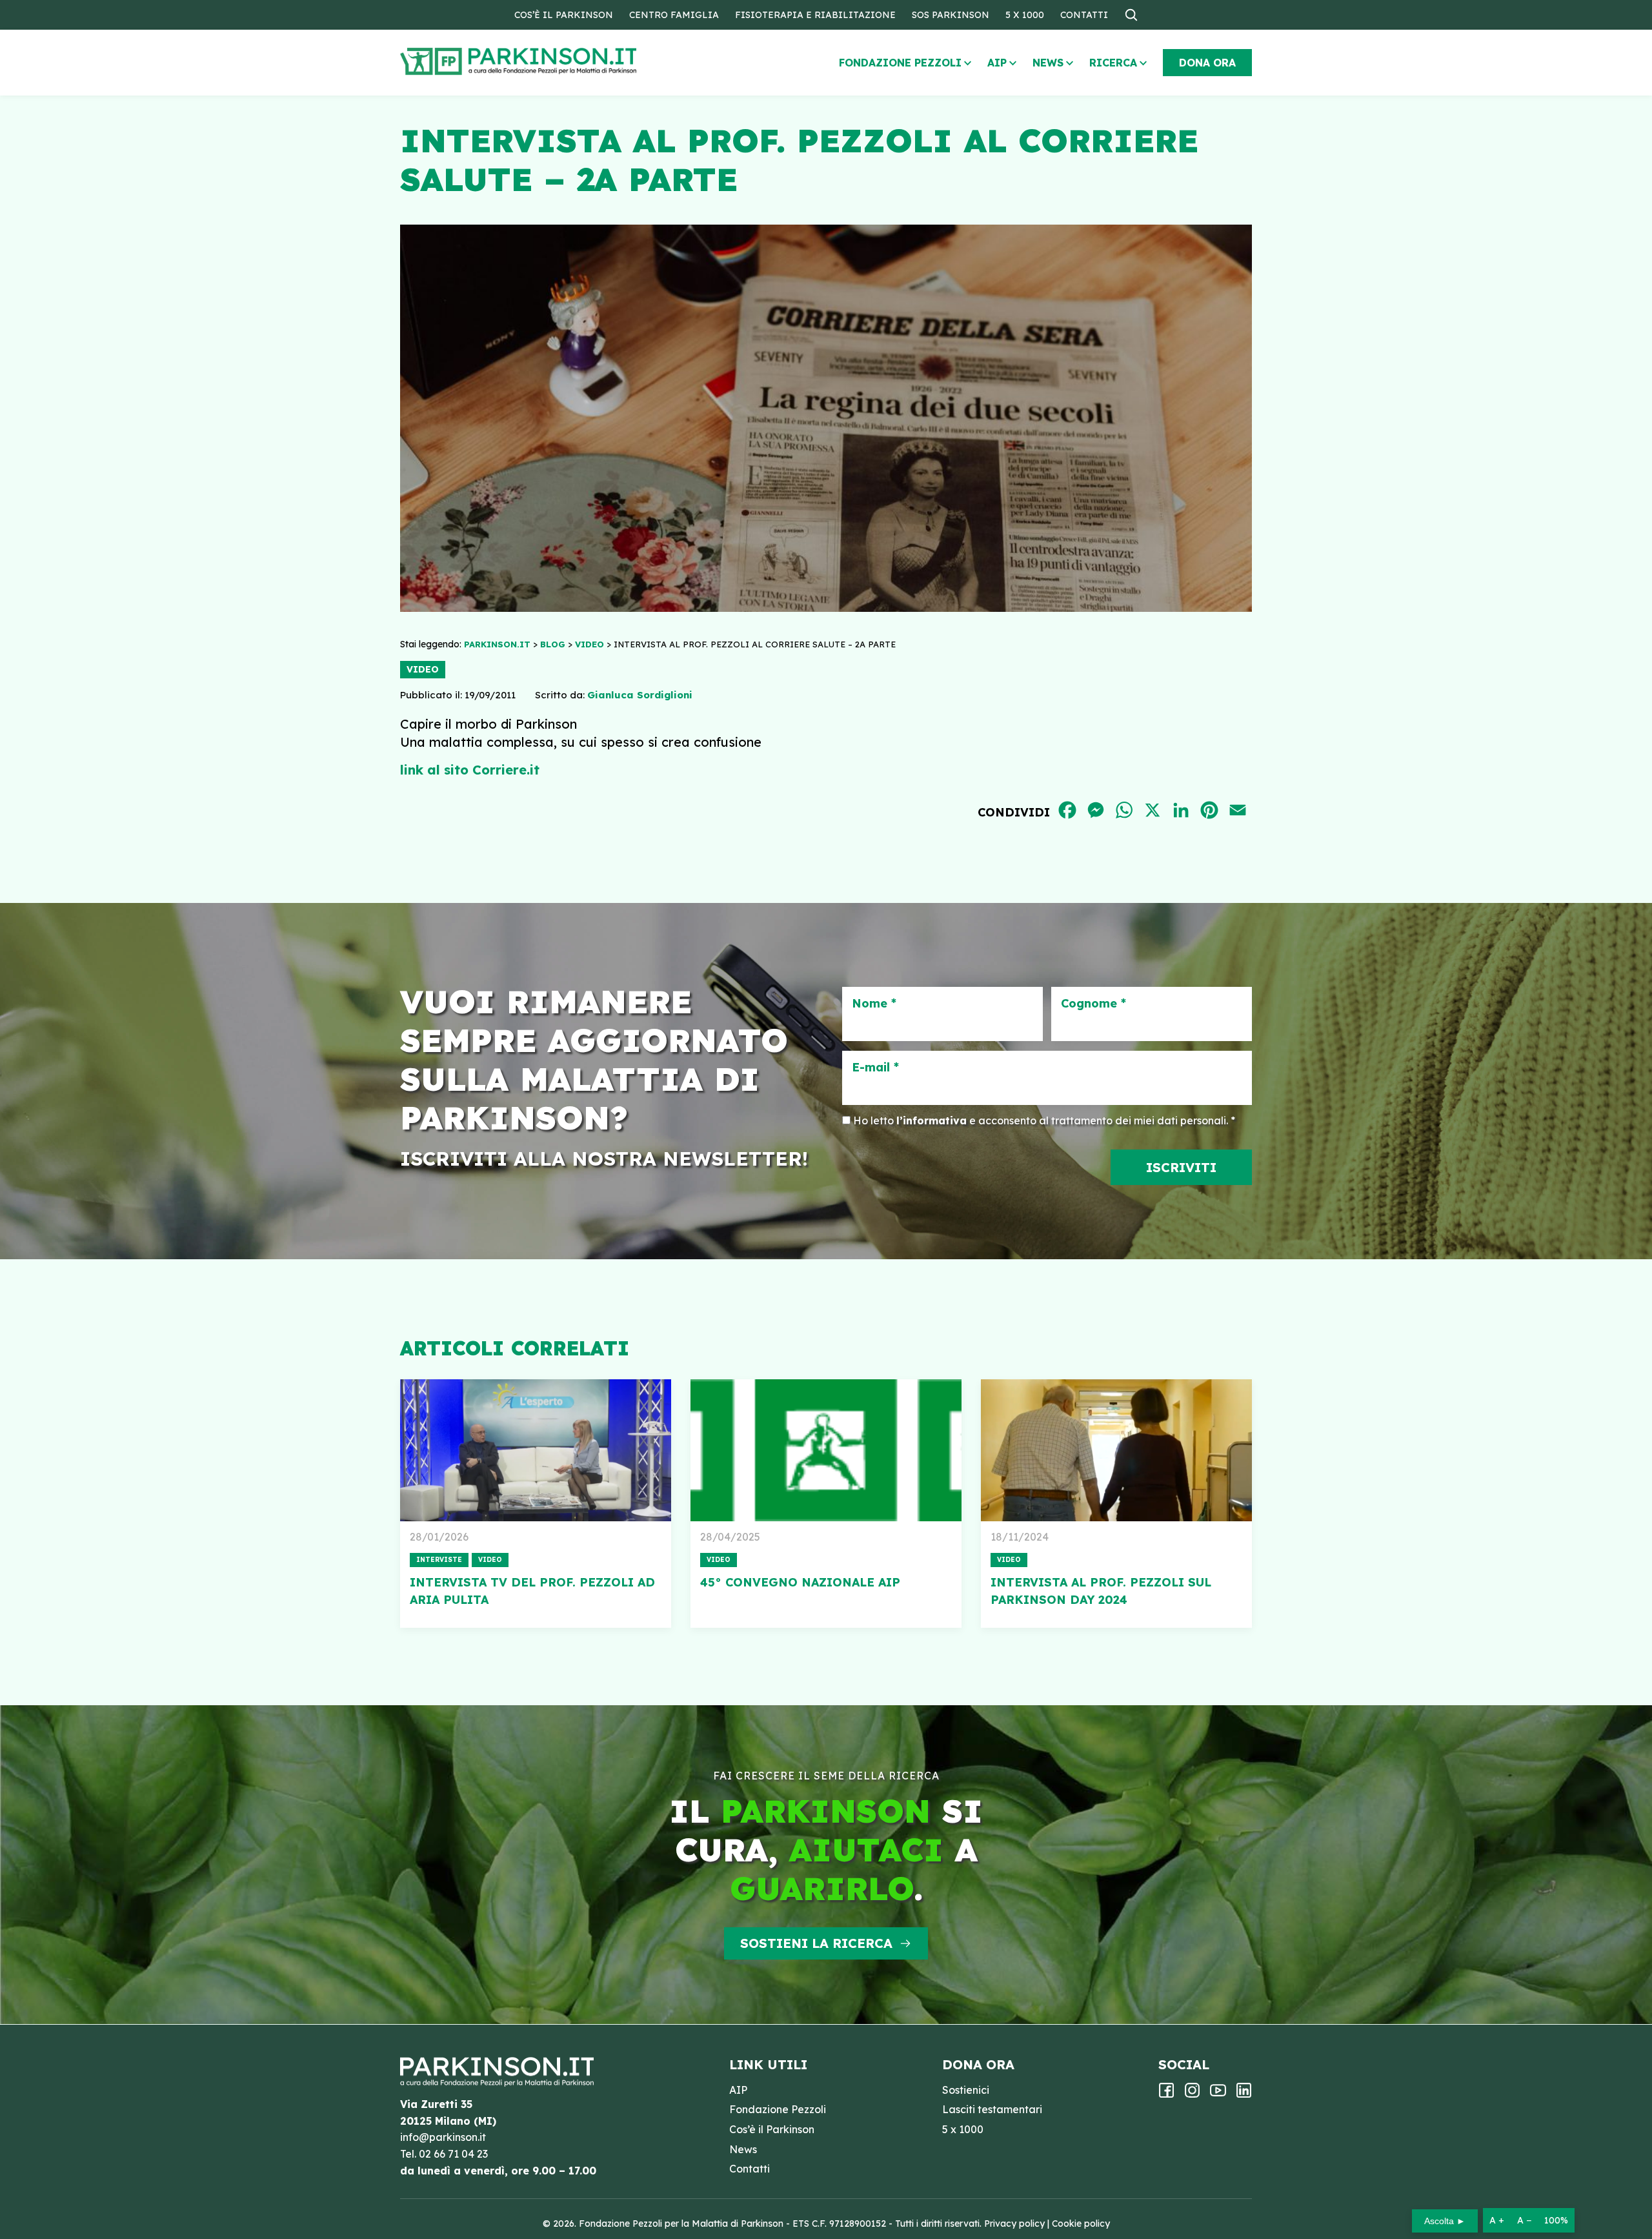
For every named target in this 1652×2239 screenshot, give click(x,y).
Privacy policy (1014, 2224)
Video (423, 669)
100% (1556, 2220)
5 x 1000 (1025, 15)
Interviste (439, 1560)
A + (1497, 2220)
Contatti (1084, 15)
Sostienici (966, 2090)
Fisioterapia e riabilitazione (815, 15)
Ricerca (1113, 63)
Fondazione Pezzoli (900, 63)
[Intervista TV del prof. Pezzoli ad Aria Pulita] (536, 1450)
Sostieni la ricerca (816, 1943)
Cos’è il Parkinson (564, 15)
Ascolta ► (1445, 2221)
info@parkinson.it (443, 2137)
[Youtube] (1218, 2094)
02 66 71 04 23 (453, 2154)
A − (1524, 2220)
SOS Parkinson (951, 15)
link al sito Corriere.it (470, 770)
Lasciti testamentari (992, 2109)
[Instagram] (1192, 2094)
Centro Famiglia (674, 15)
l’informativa (932, 1120)
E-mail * (875, 1068)
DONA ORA (1207, 63)
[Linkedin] (1244, 2094)
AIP (997, 63)
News (1048, 63)
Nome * (874, 1004)
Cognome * (1093, 1004)
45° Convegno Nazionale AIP (800, 1582)
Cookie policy (1081, 2224)
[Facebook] (1166, 2094)
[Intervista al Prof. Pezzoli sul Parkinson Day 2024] (1116, 1450)
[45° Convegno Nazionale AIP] (826, 1450)
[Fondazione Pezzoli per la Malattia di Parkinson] (556, 62)
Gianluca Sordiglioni (640, 695)
